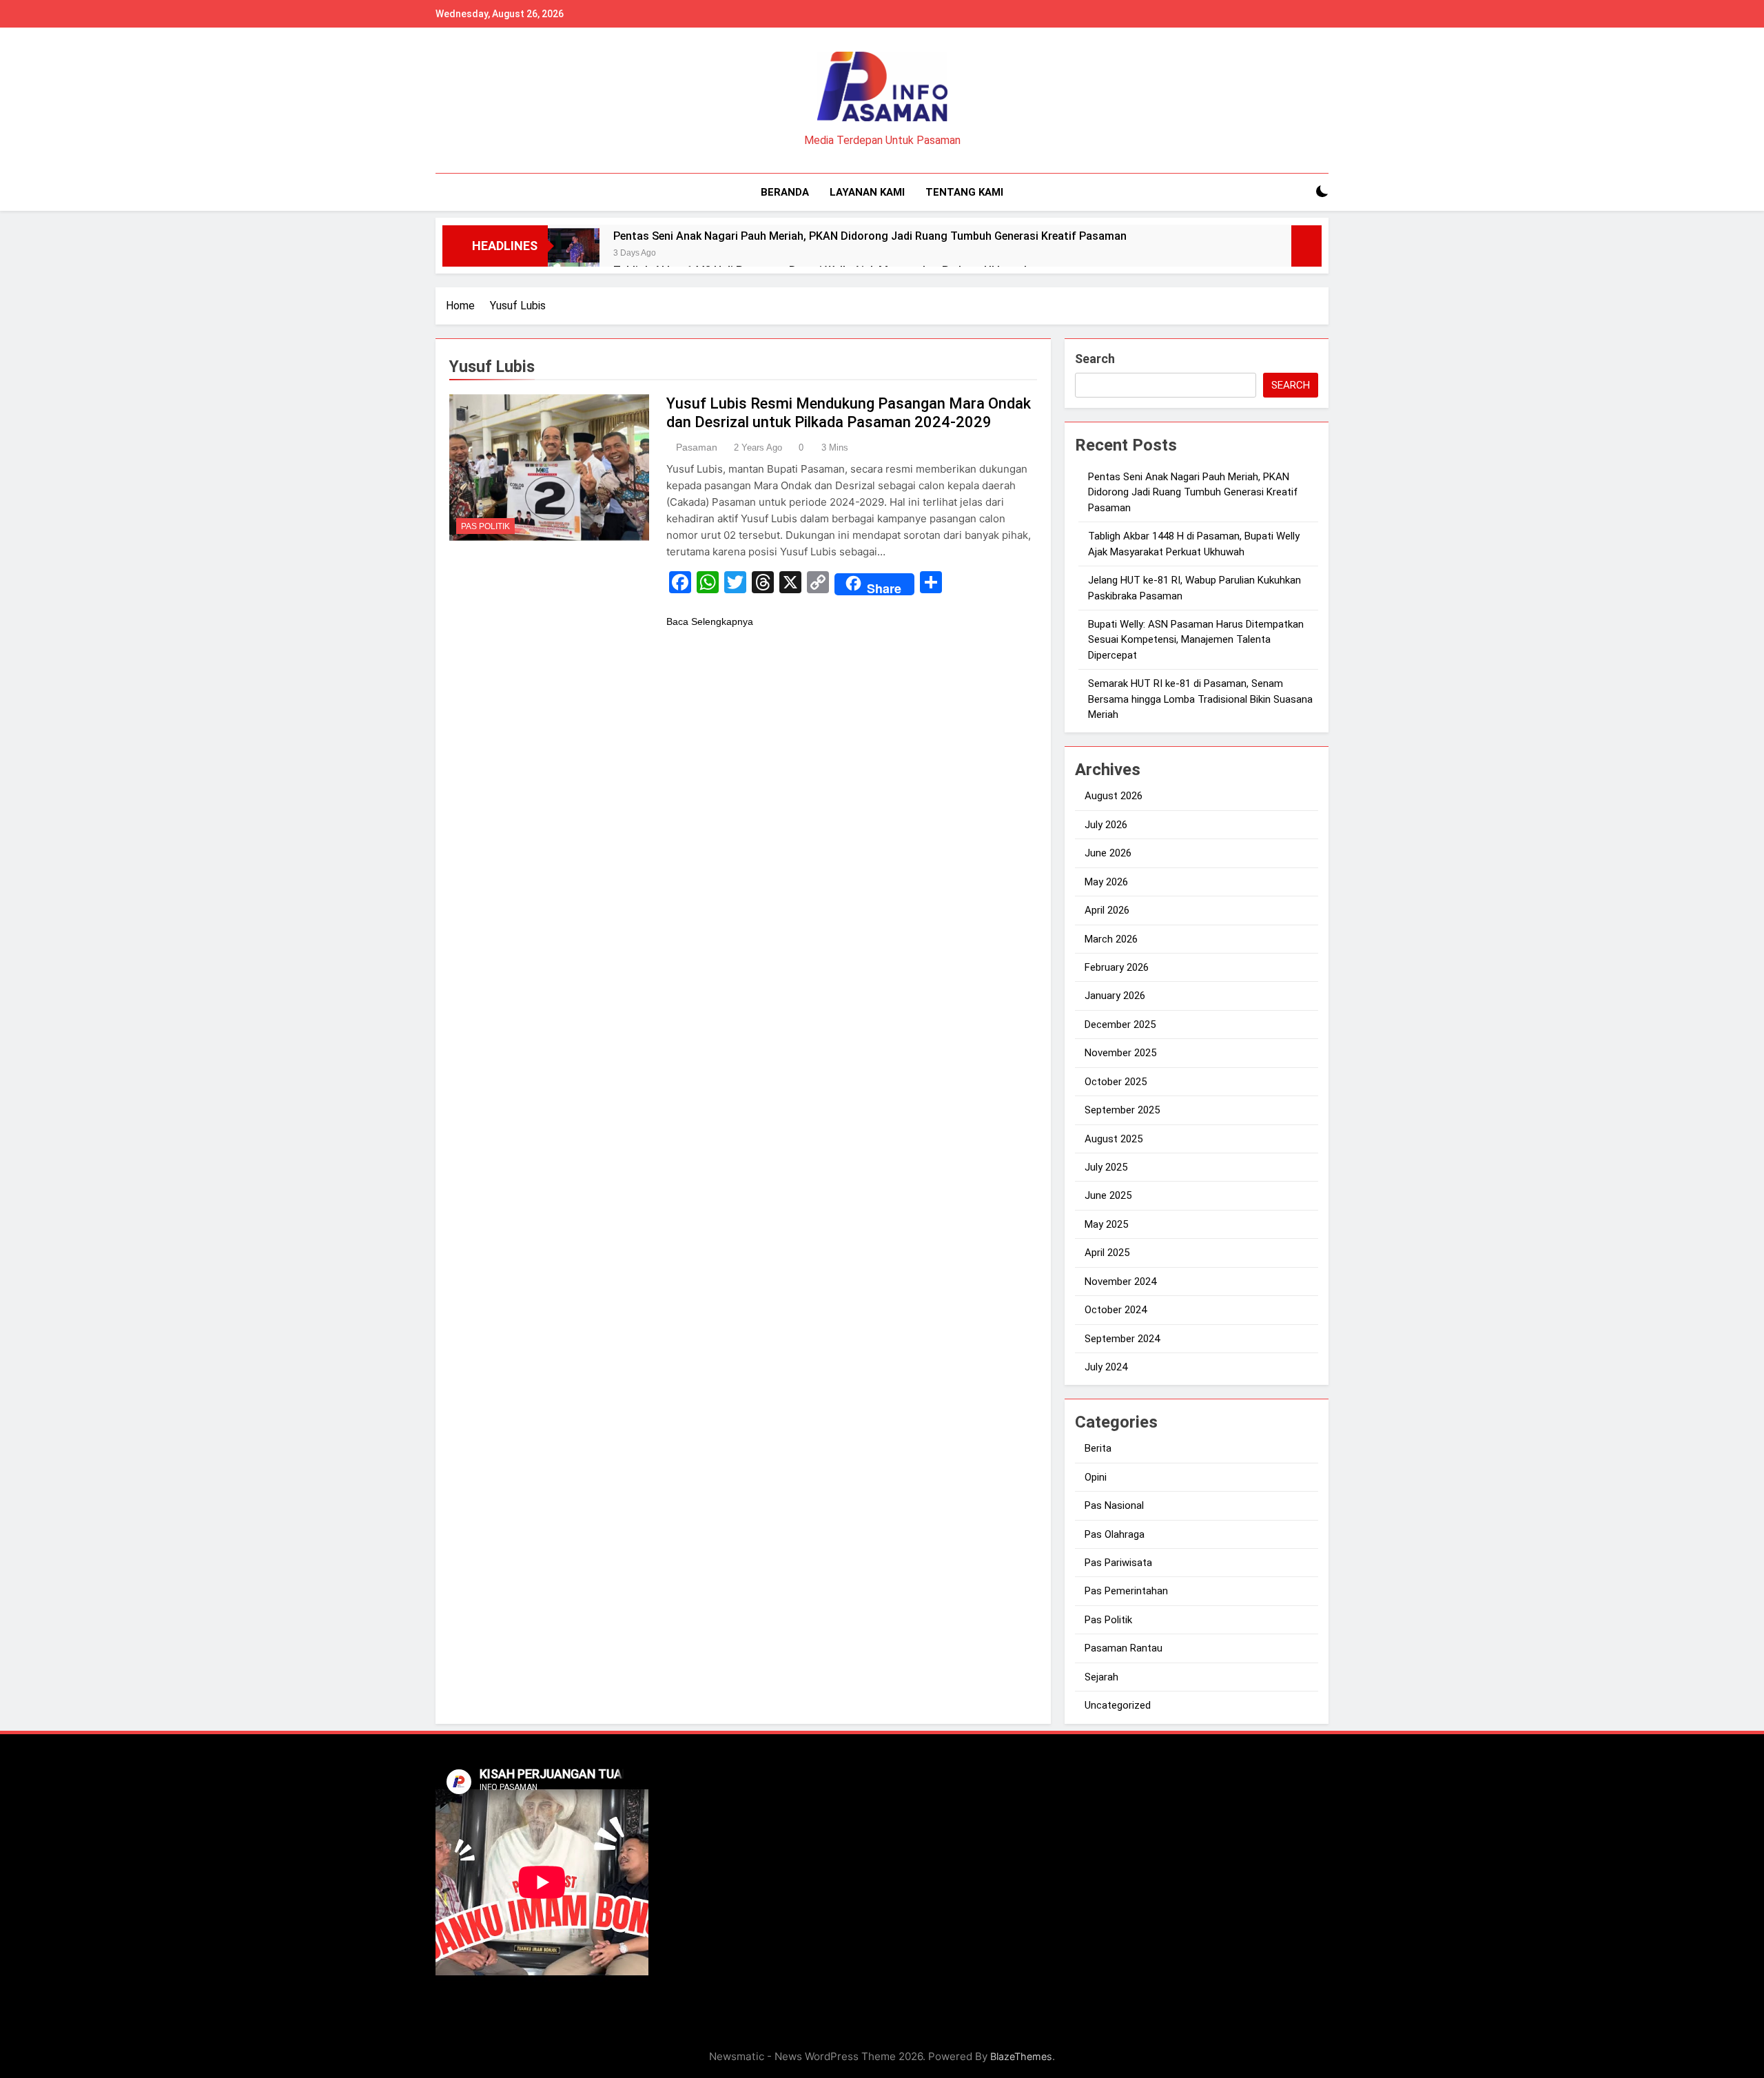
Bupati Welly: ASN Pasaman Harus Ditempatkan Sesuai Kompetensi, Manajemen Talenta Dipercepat (1196, 640)
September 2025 (1122, 1110)
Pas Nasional (1114, 1505)
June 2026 (1108, 853)
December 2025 (1120, 1025)
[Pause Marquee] (1306, 246)
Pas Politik (485, 526)
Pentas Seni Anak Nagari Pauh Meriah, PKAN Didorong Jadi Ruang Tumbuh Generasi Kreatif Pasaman (870, 236)
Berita (1098, 1448)
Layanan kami (867, 192)
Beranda (785, 192)
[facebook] (444, 101)
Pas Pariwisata (1118, 1563)
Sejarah (1101, 1677)
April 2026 (1107, 910)
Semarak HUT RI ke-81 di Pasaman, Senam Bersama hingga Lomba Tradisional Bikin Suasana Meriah (1200, 699)
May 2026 (1106, 882)
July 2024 (1106, 1367)
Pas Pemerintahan (1126, 1591)
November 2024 (1120, 1282)
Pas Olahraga (1115, 1534)
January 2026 (1115, 996)
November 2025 (1120, 1053)
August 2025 (1114, 1139)
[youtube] (493, 101)
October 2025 (1116, 1082)
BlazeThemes (1021, 2056)
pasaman (697, 447)
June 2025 (1108, 1195)
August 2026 (1114, 796)
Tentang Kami (964, 192)
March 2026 (1111, 939)
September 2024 (1122, 1339)
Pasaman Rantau (1124, 1648)
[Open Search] (1298, 192)
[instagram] (460, 101)
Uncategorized (1118, 1705)
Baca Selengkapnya (710, 621)
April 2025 (1107, 1253)
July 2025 (1106, 1167)
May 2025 (1106, 1224)
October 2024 (1116, 1310)
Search (1095, 359)
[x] (477, 101)
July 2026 (1106, 825)
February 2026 (1117, 967)
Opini (1096, 1477)
